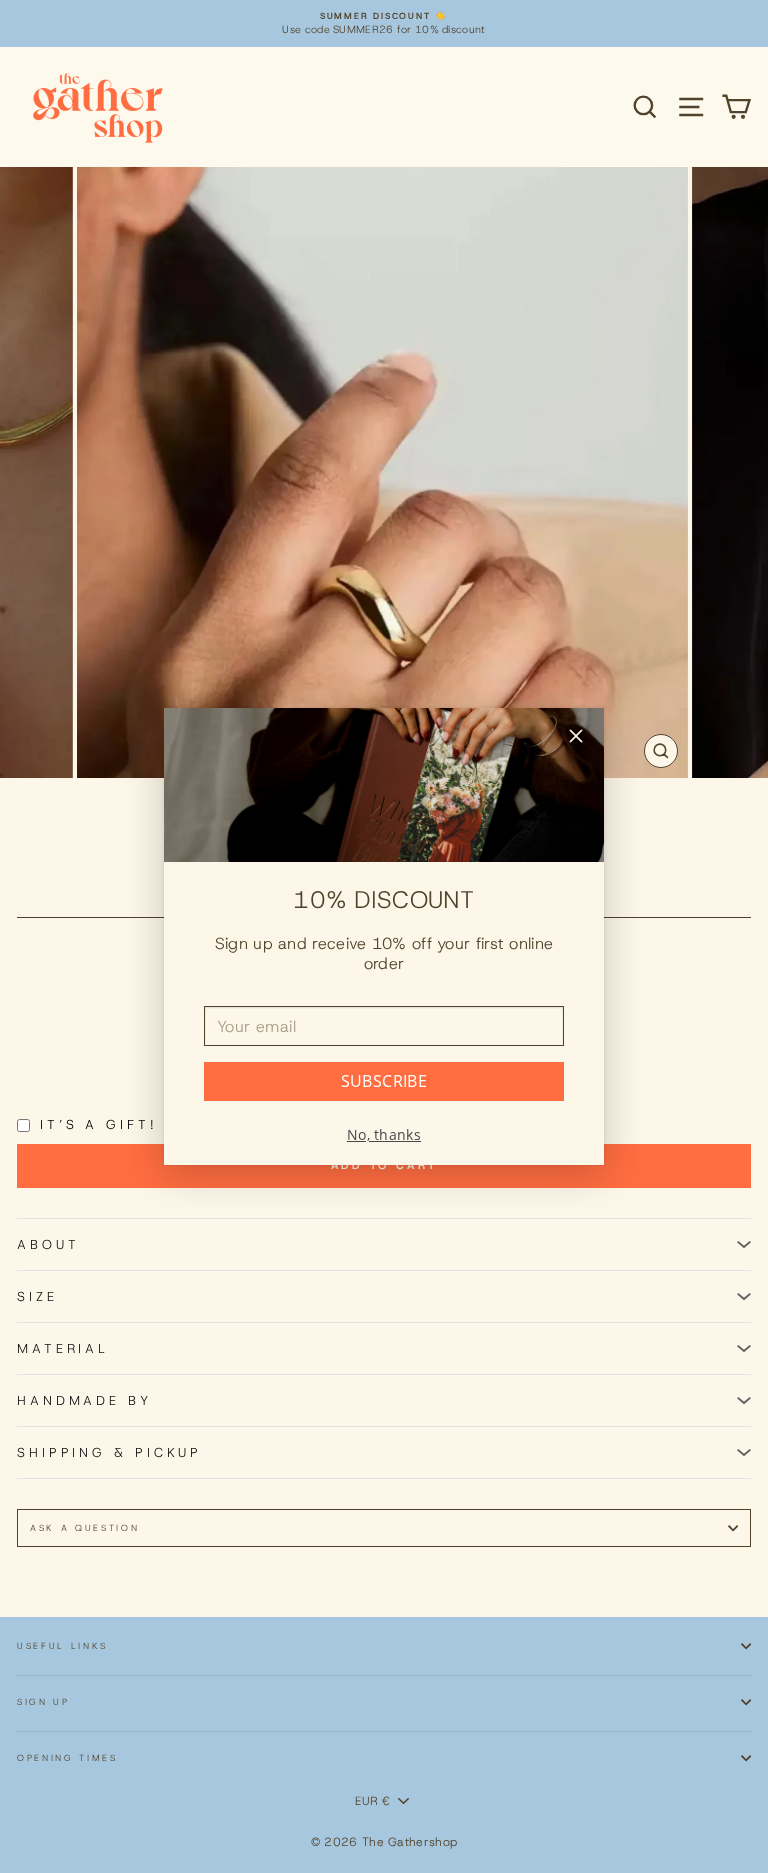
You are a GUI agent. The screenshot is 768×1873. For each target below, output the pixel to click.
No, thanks (384, 1134)
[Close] (576, 738)
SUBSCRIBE (384, 1081)
